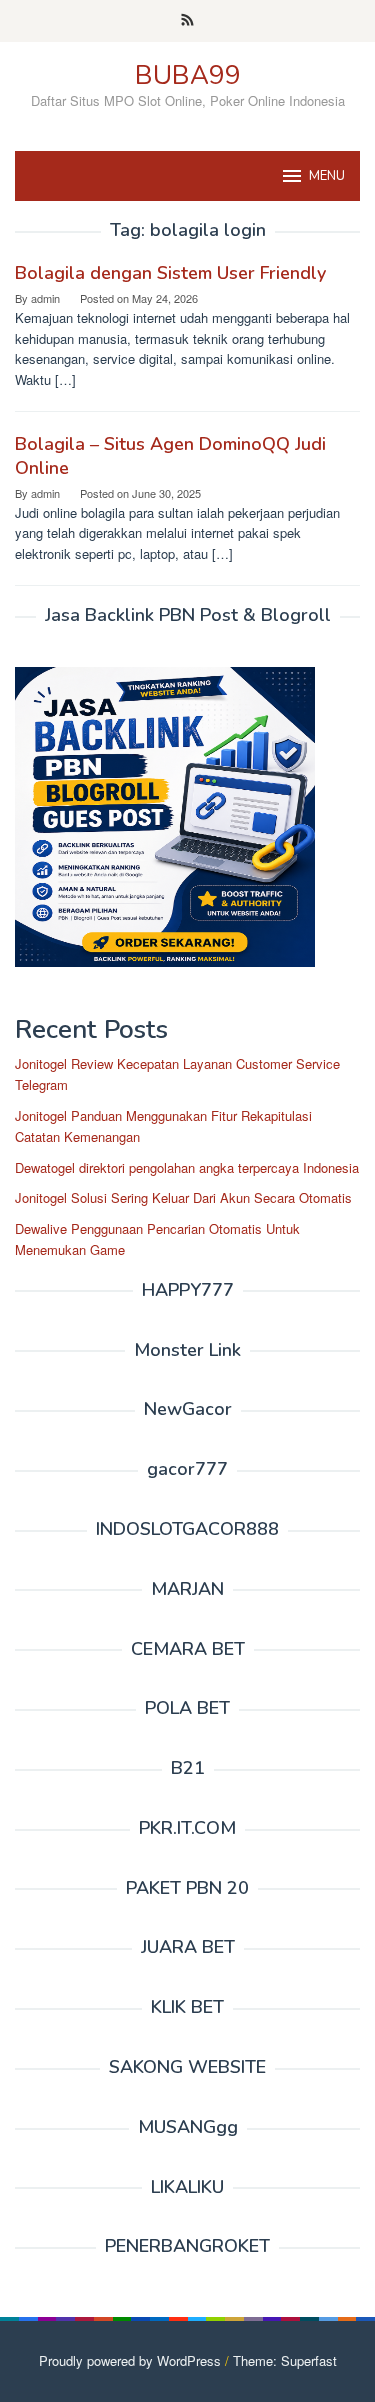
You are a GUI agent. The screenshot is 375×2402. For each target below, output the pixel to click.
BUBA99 (188, 75)
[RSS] (187, 21)
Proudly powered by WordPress (130, 2360)
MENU (327, 176)
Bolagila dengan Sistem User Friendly (170, 273)
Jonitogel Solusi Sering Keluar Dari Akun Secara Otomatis (183, 1197)
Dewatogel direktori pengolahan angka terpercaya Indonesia (187, 1167)
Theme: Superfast (285, 2360)
